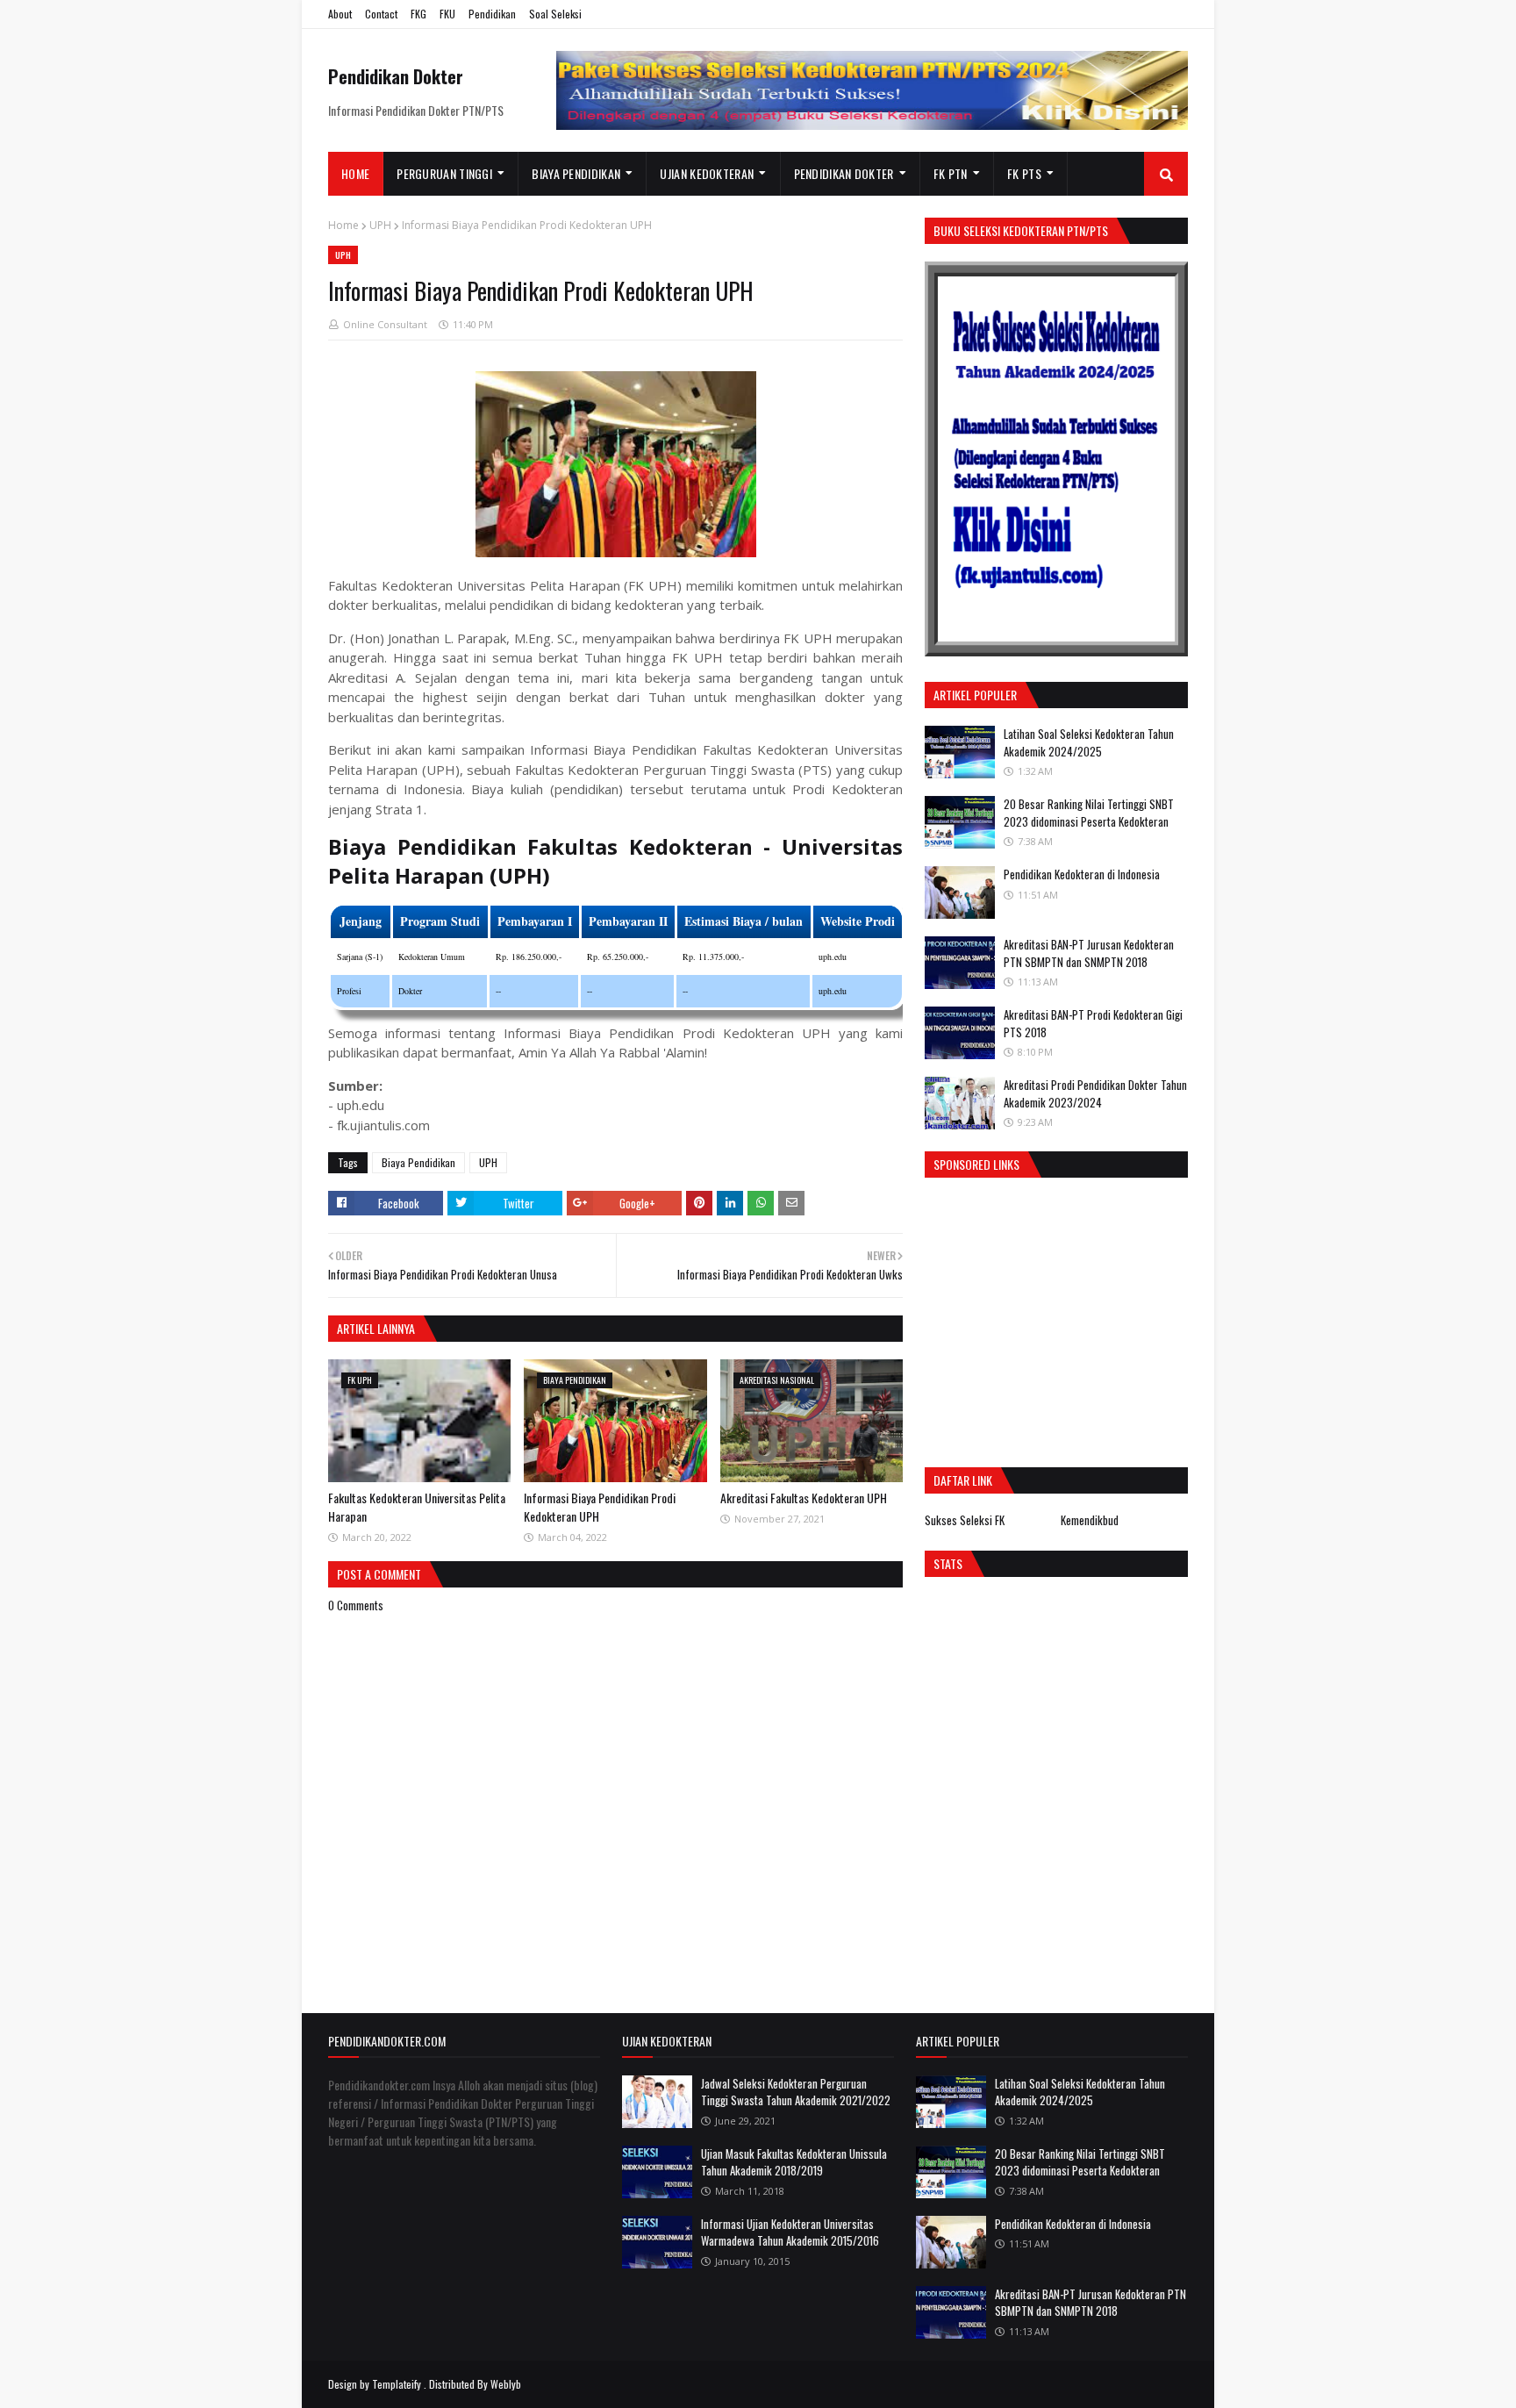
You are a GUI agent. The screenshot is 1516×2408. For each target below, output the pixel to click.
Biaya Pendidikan (418, 1162)
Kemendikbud (1090, 1520)
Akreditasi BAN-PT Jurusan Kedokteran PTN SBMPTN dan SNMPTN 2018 (1089, 953)
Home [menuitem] (355, 173)
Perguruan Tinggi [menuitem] (444, 173)
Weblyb (506, 2384)
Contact (381, 14)
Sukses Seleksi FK (965, 1520)
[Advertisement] (1072, 1318)
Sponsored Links (976, 1164)
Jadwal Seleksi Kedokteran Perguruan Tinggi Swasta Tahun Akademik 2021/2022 (796, 2092)
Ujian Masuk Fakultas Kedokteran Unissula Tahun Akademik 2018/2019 (794, 2162)
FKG (418, 14)
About (340, 14)
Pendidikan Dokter (396, 76)
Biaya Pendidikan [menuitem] (576, 173)
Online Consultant (385, 324)
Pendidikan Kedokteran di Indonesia (1082, 874)
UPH (380, 225)
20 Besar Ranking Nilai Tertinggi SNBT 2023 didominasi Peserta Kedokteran (1089, 813)
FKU (447, 14)
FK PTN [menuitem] (951, 173)
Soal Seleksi (555, 14)
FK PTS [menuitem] (1024, 173)
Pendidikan (492, 14)
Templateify (397, 2384)
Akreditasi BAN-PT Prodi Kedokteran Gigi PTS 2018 (1093, 1023)
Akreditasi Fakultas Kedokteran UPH (804, 1498)
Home (343, 225)
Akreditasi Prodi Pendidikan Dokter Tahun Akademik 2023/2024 (1095, 1093)
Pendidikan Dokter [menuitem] (844, 173)
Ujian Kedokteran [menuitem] (707, 173)
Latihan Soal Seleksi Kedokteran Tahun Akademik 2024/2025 (1089, 742)
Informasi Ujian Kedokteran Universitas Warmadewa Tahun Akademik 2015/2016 (790, 2232)
